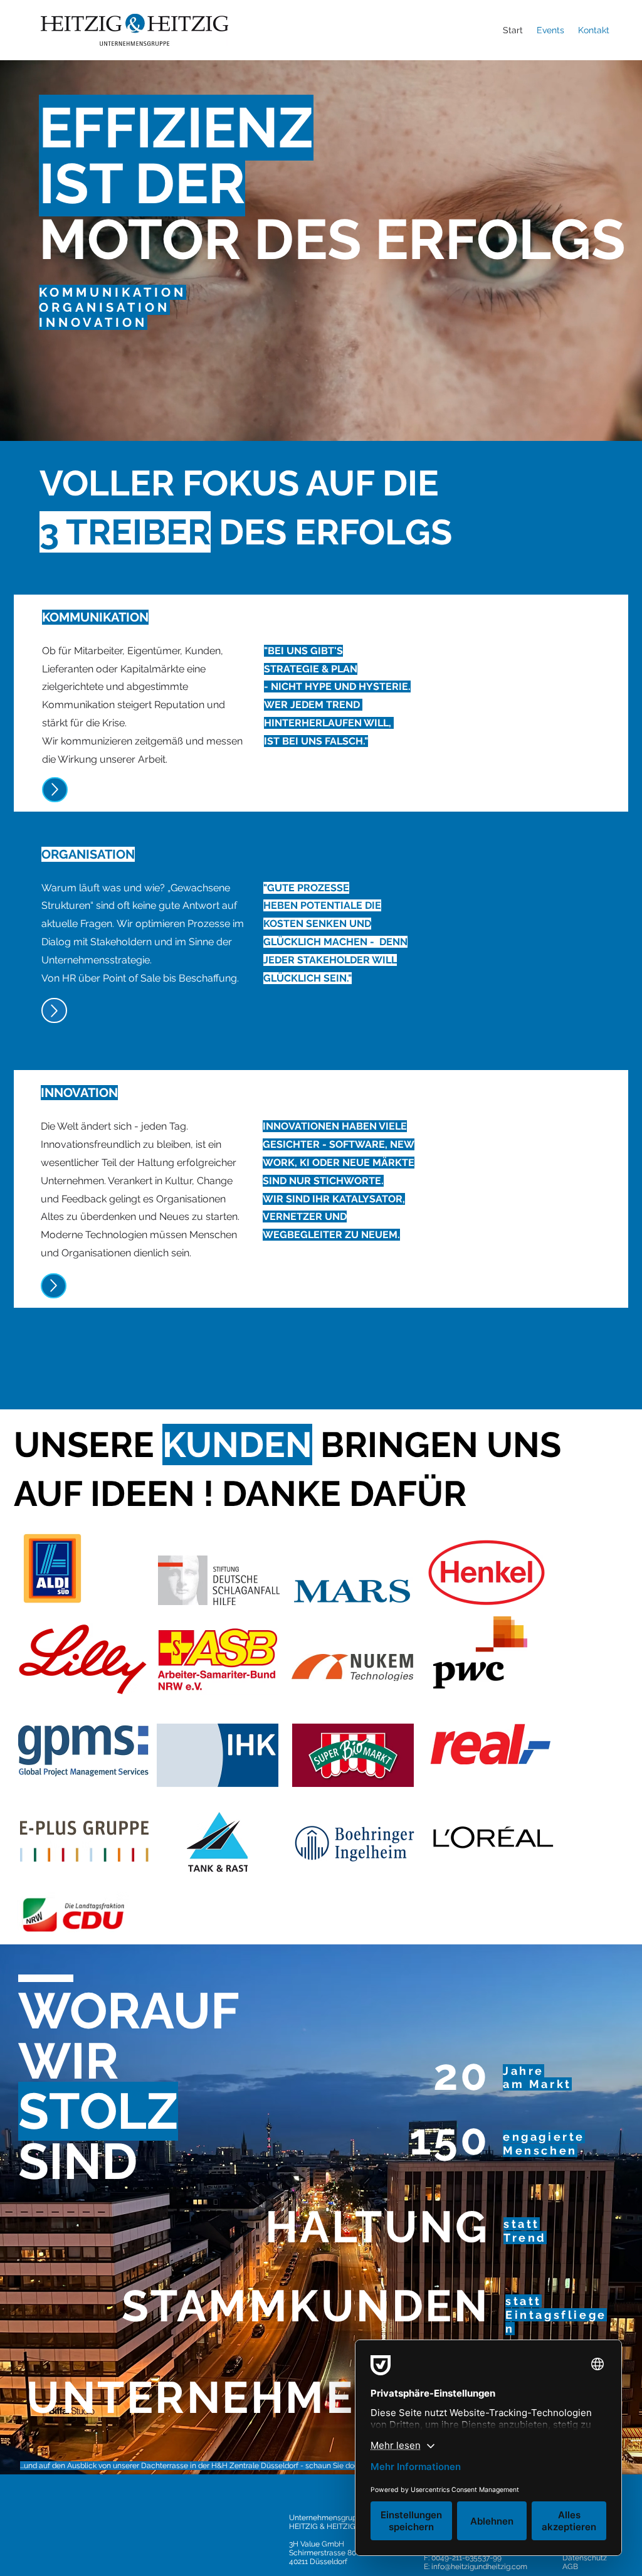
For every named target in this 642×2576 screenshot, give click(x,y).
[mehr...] (55, 790)
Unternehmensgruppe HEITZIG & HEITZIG (327, 2522)
